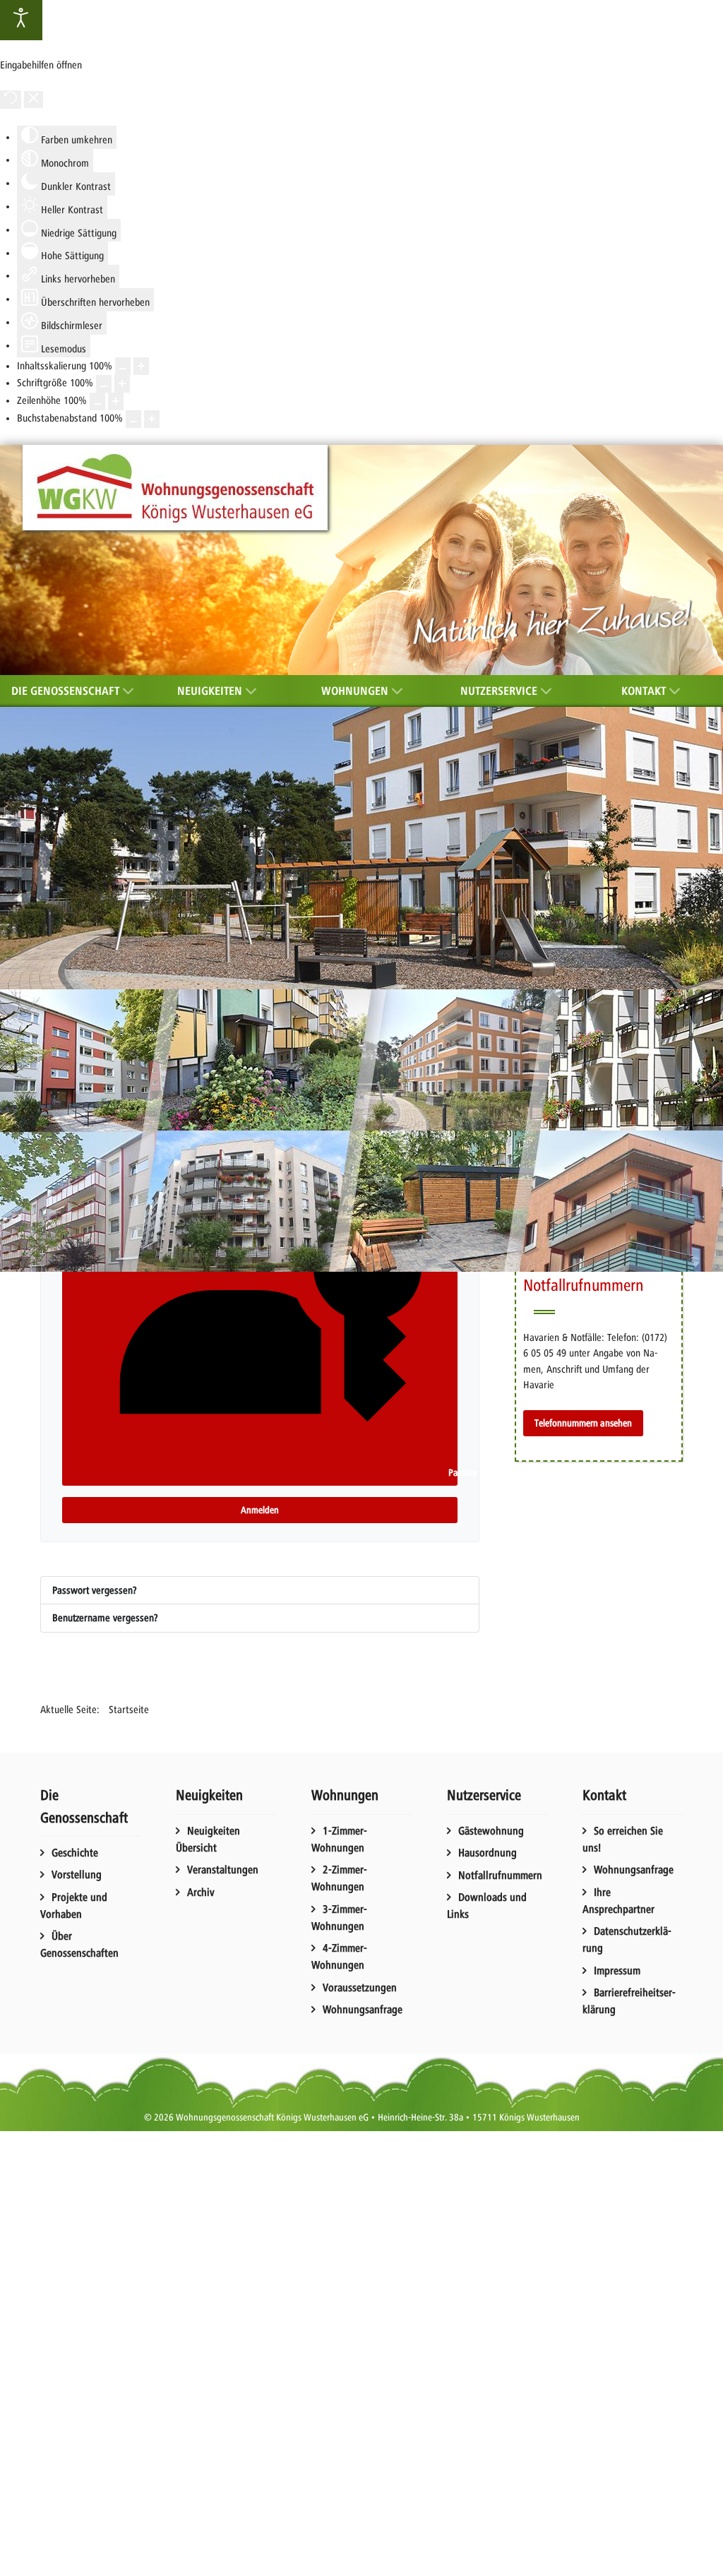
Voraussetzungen (360, 1988)
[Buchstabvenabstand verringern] (133, 419)
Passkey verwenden (452, 1473)
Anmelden (260, 1510)
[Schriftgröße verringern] (104, 384)
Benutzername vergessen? (105, 1618)
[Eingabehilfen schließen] (34, 100)
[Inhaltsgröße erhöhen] (141, 366)
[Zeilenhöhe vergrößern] (116, 401)
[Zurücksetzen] (11, 100)
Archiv (201, 1892)
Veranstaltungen (223, 1870)
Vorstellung (77, 1875)
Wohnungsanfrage (363, 2010)
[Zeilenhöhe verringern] (97, 401)
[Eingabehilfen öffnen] (21, 20)
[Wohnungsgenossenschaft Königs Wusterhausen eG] (175, 488)
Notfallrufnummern (500, 1876)
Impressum (617, 1971)
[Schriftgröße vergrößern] (122, 384)
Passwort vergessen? (95, 1590)
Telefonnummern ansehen (583, 1423)
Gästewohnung (491, 1831)
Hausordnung (488, 1853)
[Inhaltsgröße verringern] (123, 366)
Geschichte (75, 1853)
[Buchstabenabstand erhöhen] (152, 419)
